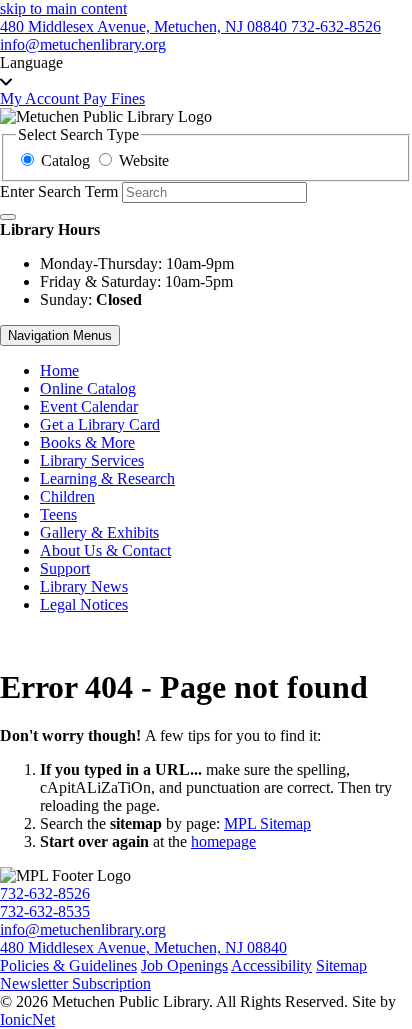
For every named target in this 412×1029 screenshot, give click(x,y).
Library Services (92, 460)
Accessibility (271, 965)
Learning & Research (107, 478)
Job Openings (184, 965)
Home (59, 370)
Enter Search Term (59, 191)
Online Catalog (88, 388)
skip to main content (63, 8)
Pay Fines (114, 98)
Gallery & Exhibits (99, 532)
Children (67, 496)
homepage (223, 841)
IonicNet (27, 1019)
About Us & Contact (105, 550)
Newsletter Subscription (75, 983)
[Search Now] (8, 217)
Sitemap (341, 965)
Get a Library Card (100, 424)
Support (65, 568)
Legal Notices (84, 604)
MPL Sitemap (267, 823)
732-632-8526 (45, 893)
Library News (84, 586)
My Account (41, 98)
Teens (58, 514)
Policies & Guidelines (68, 965)
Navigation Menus (60, 335)
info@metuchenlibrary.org (83, 929)
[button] (206, 72)
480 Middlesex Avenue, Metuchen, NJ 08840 (143, 947)
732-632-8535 (45, 911)
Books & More (87, 442)
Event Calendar (89, 406)
